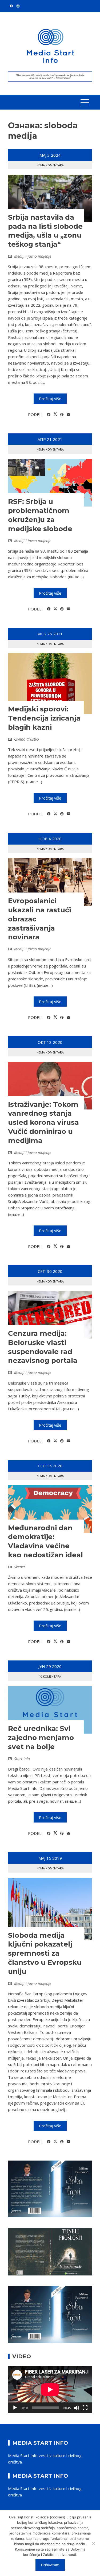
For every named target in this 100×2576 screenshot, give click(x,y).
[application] (50, 2389)
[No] (93, 2543)
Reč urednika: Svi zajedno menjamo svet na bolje (41, 1738)
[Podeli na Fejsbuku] (49, 415)
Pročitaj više (50, 399)
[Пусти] (15, 2408)
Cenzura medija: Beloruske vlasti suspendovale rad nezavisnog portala (43, 1347)
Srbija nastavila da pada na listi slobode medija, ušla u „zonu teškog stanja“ (45, 231)
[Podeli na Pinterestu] (62, 415)
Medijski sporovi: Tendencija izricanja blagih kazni (44, 718)
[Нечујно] (77, 2408)
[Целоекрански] (85, 2408)
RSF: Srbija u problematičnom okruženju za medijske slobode (40, 515)
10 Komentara (50, 1676)
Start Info (22, 1759)
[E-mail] (69, 415)
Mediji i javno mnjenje (33, 256)
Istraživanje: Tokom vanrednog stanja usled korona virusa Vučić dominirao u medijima (43, 1122)
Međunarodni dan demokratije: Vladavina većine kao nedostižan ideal (45, 1541)
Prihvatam (50, 2565)
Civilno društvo (27, 739)
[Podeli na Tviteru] (55, 414)
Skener (20, 1567)
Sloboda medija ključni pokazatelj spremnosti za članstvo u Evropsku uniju (45, 1953)
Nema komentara (50, 165)
